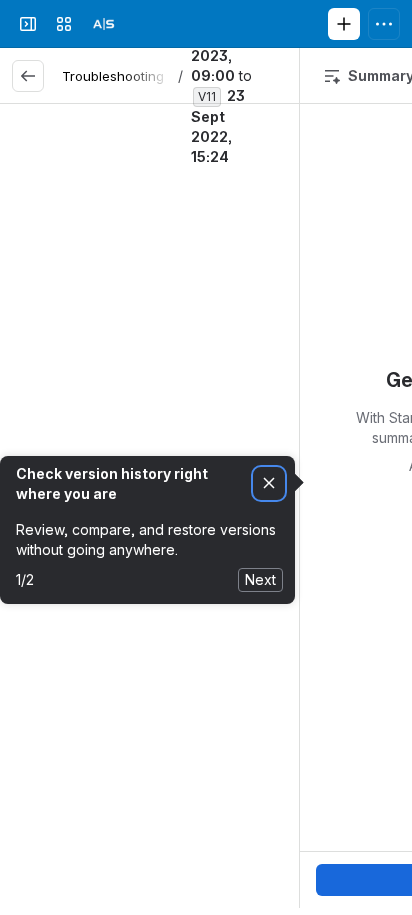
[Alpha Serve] (104, 24)
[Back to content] (28, 76)
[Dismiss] (269, 483)
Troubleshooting (113, 76)
